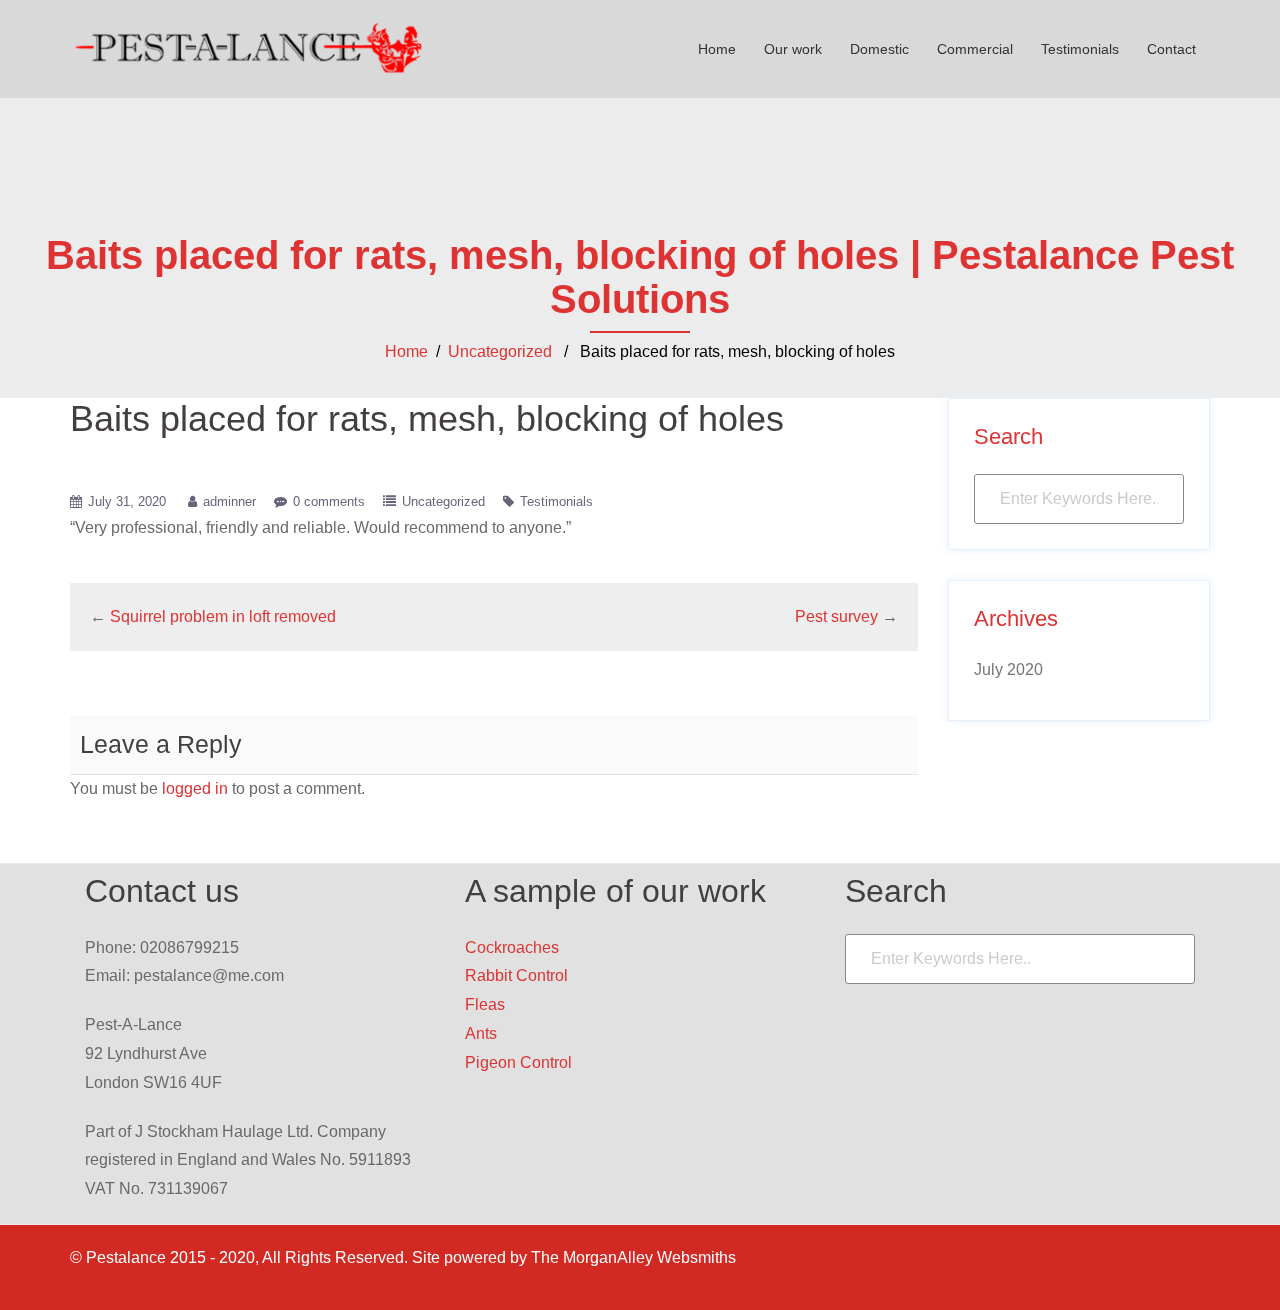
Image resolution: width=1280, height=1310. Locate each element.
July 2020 (1008, 669)
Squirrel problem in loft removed (223, 616)
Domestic (879, 49)
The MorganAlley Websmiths (633, 1257)
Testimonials (1080, 49)
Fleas (485, 1004)
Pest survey (836, 616)
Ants (481, 1033)
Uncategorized (500, 351)
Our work (793, 49)
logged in (195, 788)
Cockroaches (512, 947)
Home (717, 49)
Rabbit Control (516, 975)
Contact (1171, 49)
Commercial (975, 49)
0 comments (329, 501)
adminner (229, 501)
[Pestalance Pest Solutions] (250, 47)
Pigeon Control (518, 1062)
